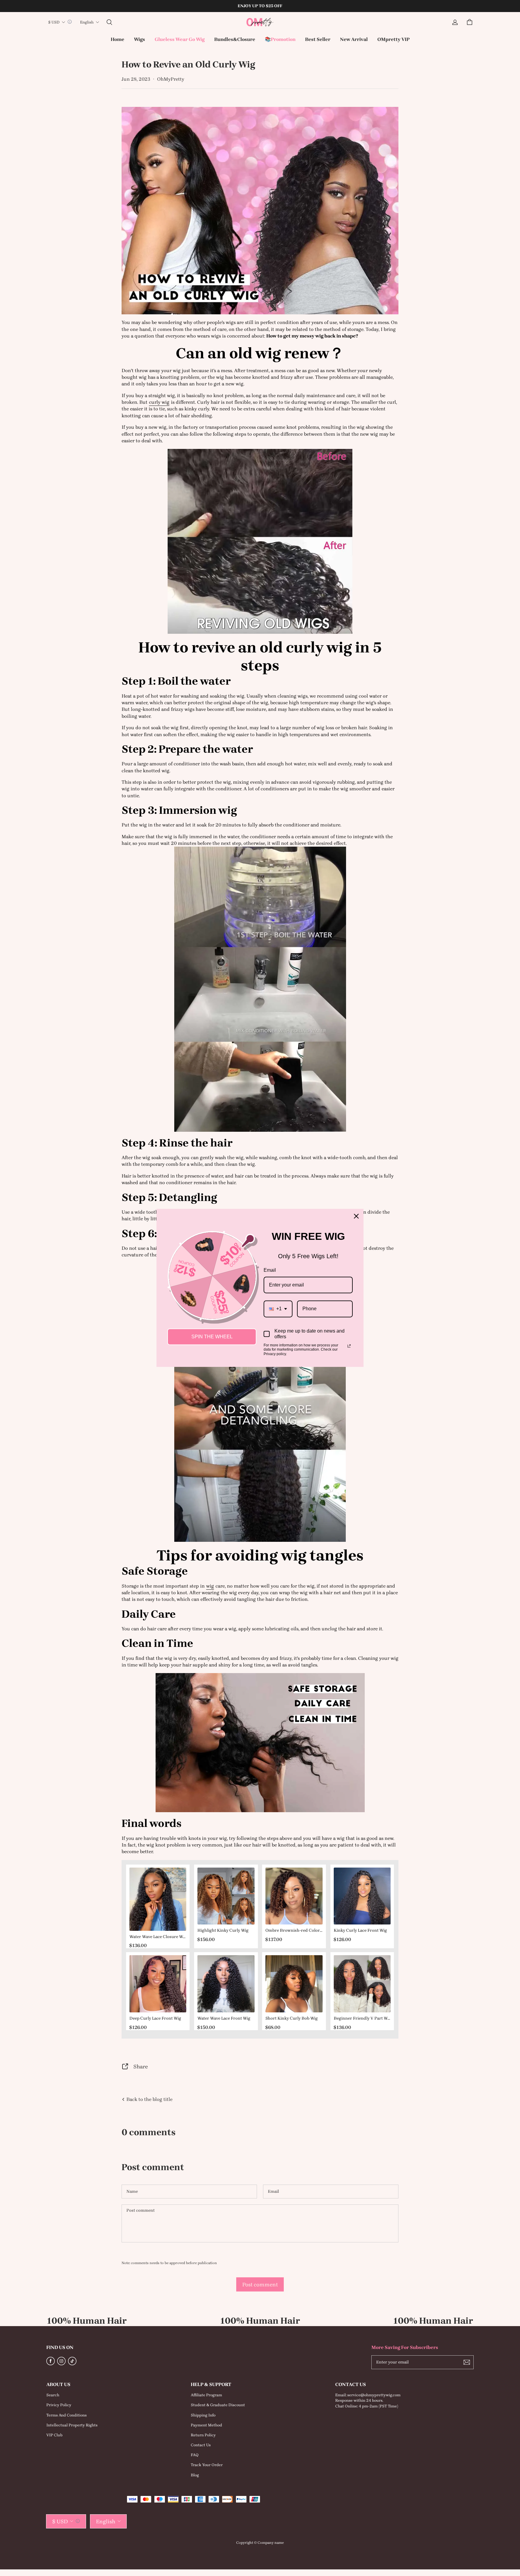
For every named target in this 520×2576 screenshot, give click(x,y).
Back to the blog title (149, 2099)
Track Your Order (207, 2465)
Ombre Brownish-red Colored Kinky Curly (294, 1930)
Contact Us (201, 2445)
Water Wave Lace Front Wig (224, 2018)
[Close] (356, 1216)
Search (53, 2395)
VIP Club (54, 2435)
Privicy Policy (59, 2405)
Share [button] (141, 2066)
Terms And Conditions (67, 2415)
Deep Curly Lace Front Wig (155, 2018)
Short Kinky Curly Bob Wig (292, 2018)
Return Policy (203, 2435)
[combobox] (278, 1309)
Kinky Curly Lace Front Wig (360, 1930)
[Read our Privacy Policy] (349, 1346)
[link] (139, 40)
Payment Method (206, 2425)
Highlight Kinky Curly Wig (223, 1930)
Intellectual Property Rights (72, 2425)
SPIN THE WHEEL (212, 1337)
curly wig (159, 402)
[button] (109, 22)
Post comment (260, 2284)
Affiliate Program (206, 2395)
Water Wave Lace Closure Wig (158, 1937)
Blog (195, 2475)
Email (270, 1270)
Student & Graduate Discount (218, 2405)
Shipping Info (203, 2415)
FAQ (195, 2455)
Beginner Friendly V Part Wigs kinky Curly (362, 2018)
